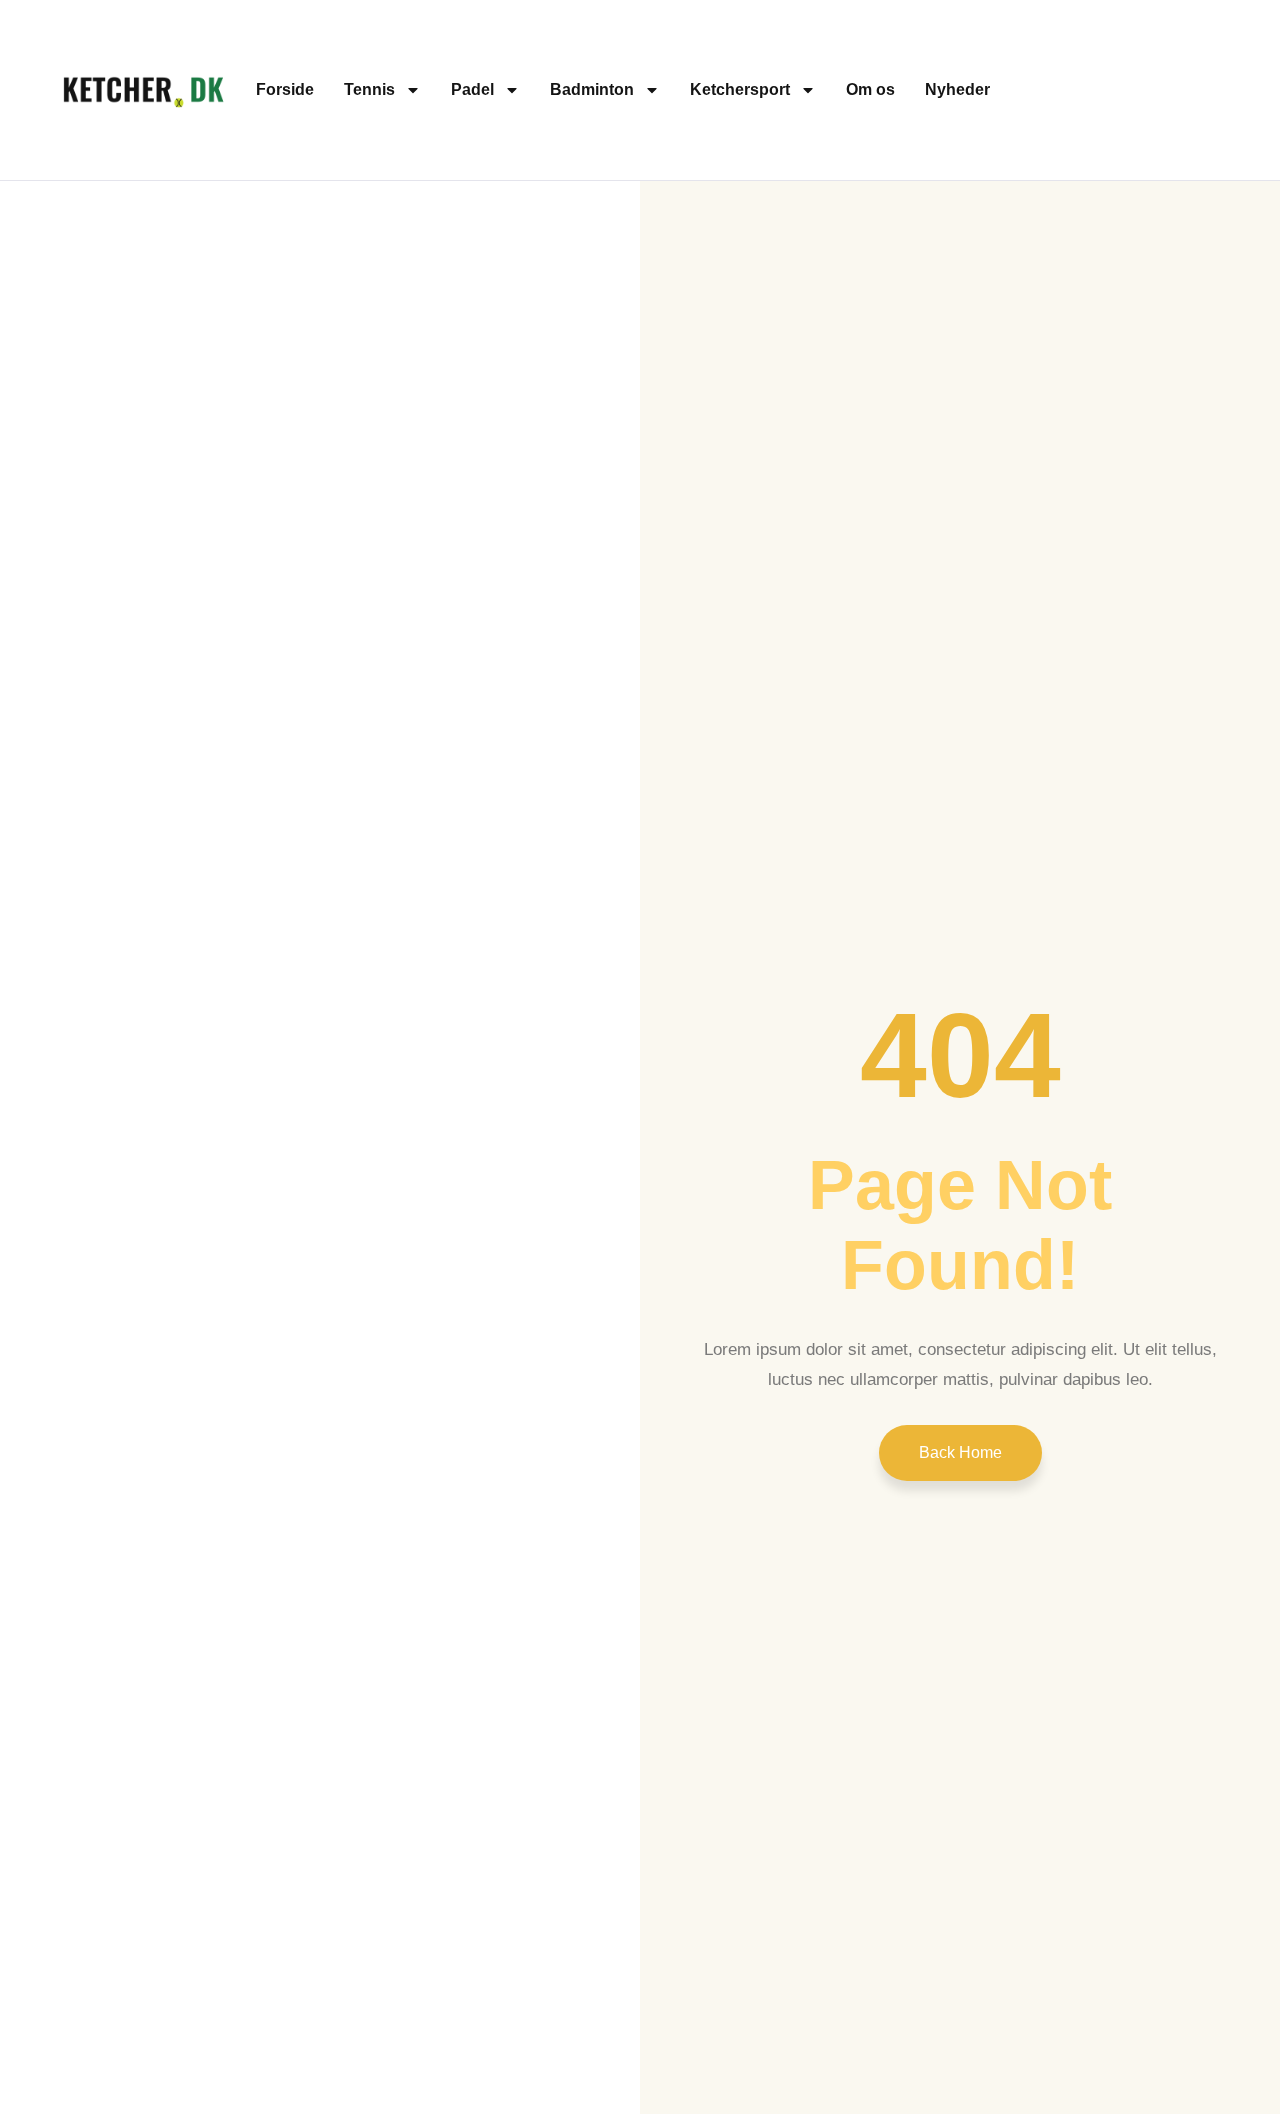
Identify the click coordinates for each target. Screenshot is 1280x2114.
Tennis (369, 89)
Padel (472, 89)
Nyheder (957, 89)
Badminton (592, 89)
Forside (285, 89)
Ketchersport (740, 89)
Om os (870, 89)
